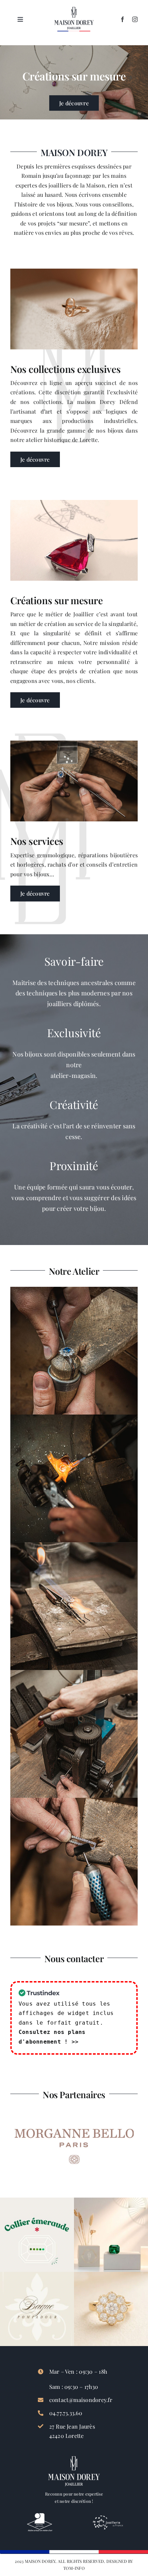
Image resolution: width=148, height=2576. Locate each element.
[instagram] (135, 19)
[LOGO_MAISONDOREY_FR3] (74, 9)
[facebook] (123, 19)
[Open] (37, 2235)
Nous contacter (74, 1958)
